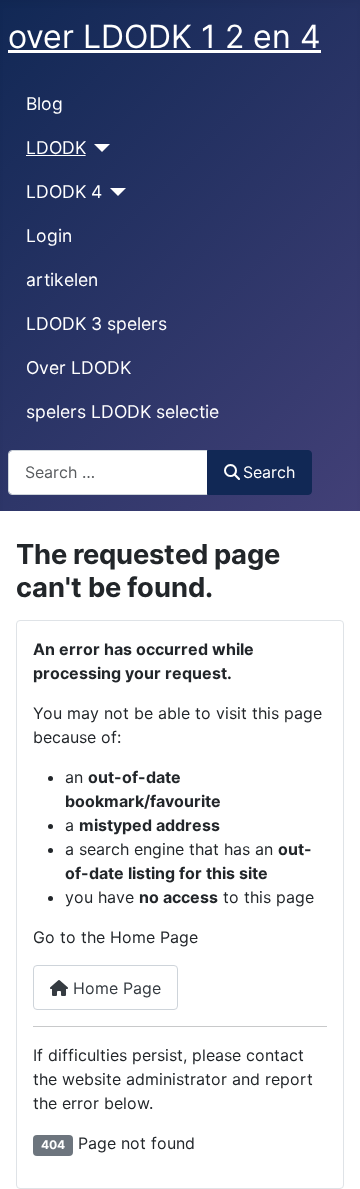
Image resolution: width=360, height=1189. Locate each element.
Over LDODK (78, 367)
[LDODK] (98, 148)
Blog (44, 103)
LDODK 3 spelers (96, 323)
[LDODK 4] (114, 192)
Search (269, 472)
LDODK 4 (64, 191)
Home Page (114, 988)
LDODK (56, 147)
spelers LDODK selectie (122, 411)
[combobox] (108, 472)
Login (49, 235)
